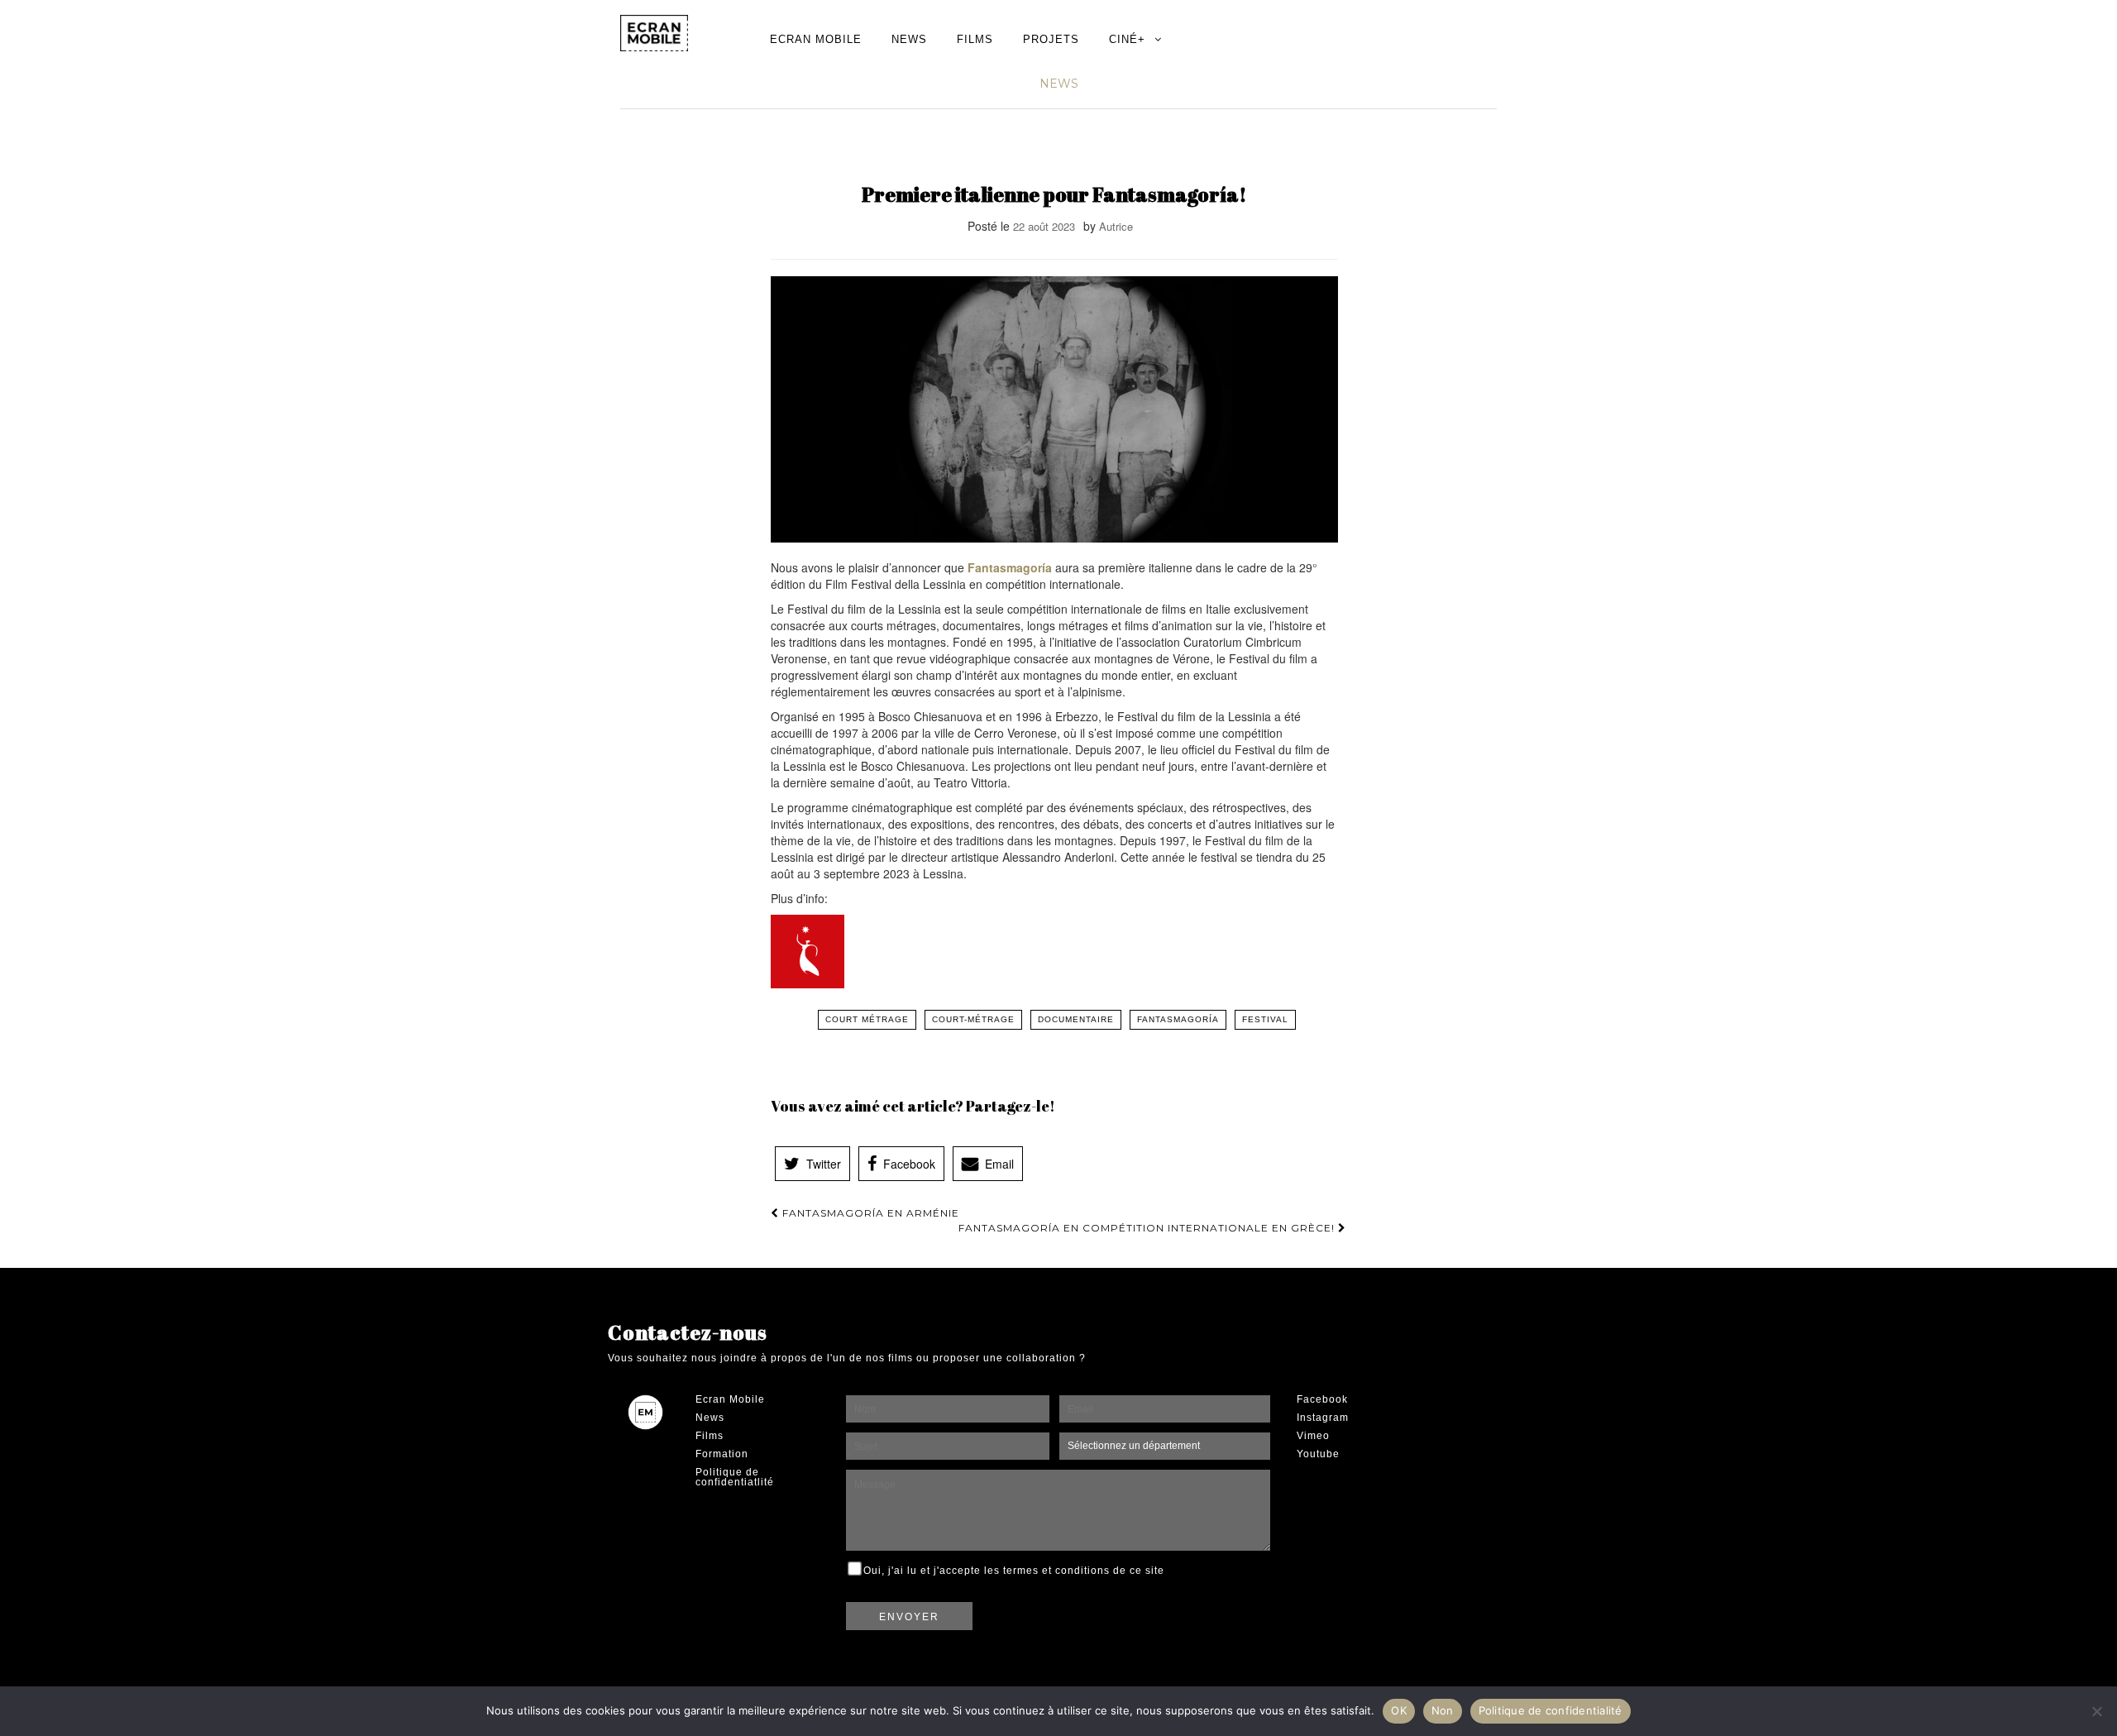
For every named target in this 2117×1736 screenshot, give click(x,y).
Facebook (1322, 1399)
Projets (1051, 39)
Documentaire (1076, 1019)
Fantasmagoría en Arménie (869, 1213)
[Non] (2096, 1711)
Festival (1265, 1019)
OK (1399, 1710)
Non (1443, 1710)
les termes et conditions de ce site (1074, 1571)
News (909, 39)
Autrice (1116, 226)
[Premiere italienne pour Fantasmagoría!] (1055, 410)
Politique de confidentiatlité (735, 1477)
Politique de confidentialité (1551, 1710)
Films (975, 39)
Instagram (1323, 1418)
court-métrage (973, 1019)
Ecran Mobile (816, 39)
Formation (722, 1454)
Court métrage (867, 1019)
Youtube (1318, 1454)
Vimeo (1313, 1436)
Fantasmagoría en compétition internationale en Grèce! (1148, 1228)
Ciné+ (1127, 39)
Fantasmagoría (1011, 567)
